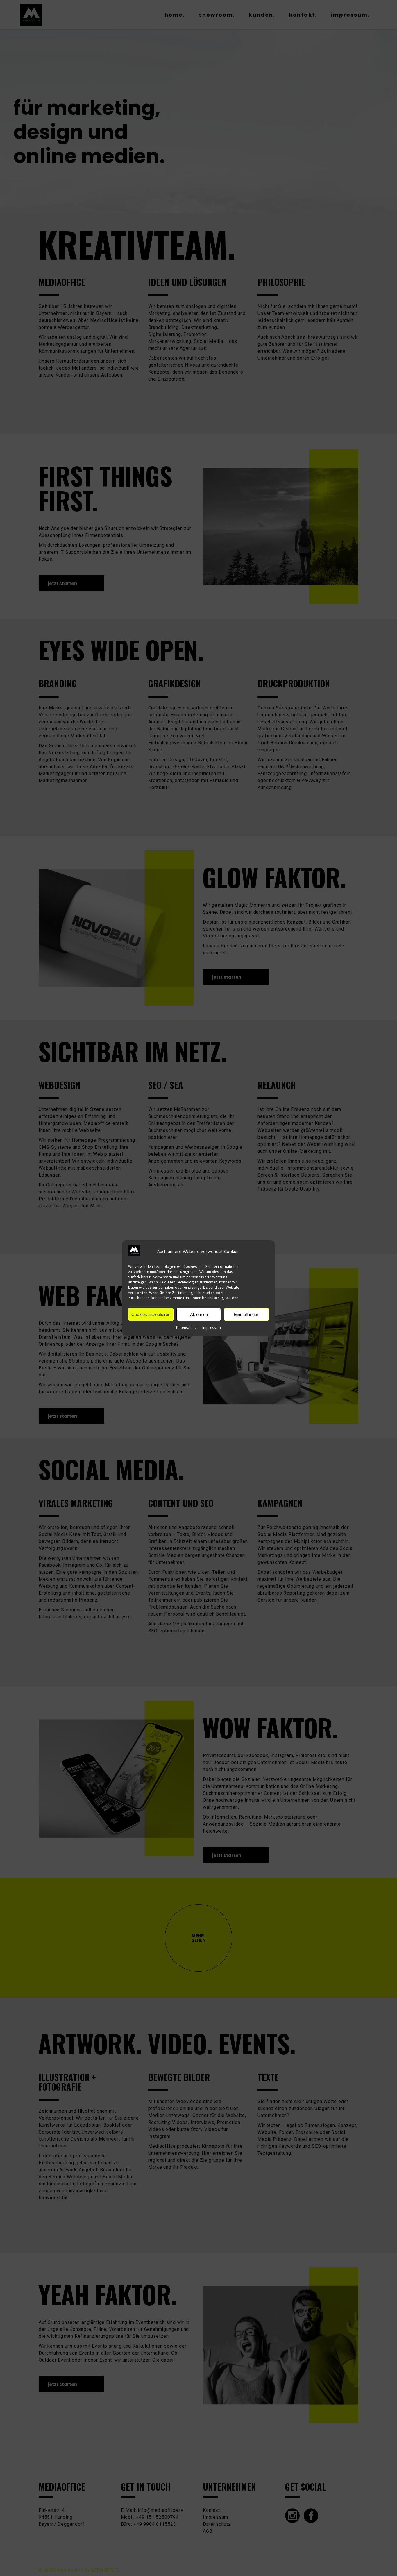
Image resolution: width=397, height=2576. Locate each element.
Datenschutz (186, 1328)
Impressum (212, 1328)
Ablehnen (199, 1314)
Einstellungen (247, 1314)
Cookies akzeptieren (151, 1314)
